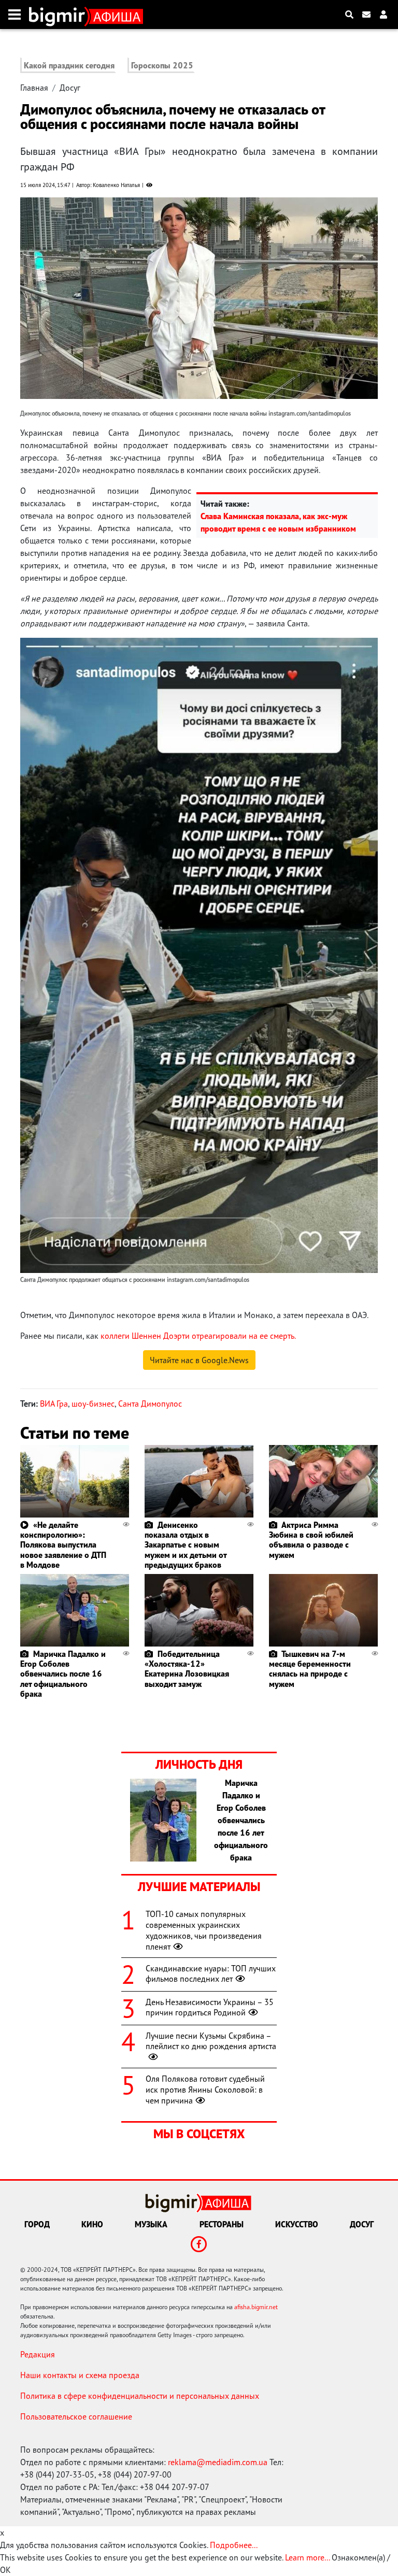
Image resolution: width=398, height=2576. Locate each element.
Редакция (38, 2354)
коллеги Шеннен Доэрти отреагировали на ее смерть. (198, 1336)
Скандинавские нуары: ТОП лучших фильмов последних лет (211, 1974)
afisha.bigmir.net (256, 2307)
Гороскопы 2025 (162, 65)
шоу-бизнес (93, 1404)
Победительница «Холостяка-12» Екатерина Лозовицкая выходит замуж (187, 1669)
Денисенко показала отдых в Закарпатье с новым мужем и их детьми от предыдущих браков (186, 1545)
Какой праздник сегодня (69, 65)
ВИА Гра (54, 1404)
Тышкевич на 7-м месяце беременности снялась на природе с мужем (310, 1669)
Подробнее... (234, 2545)
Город (37, 2224)
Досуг (70, 88)
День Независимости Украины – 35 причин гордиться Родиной (210, 2007)
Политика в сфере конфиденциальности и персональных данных (140, 2396)
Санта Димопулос (150, 1404)
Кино (92, 2224)
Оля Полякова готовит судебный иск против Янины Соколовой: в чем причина (205, 2090)
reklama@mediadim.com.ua (218, 2462)
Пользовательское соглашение (76, 2416)
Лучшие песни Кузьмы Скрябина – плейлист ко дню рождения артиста (211, 2041)
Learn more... (307, 2557)
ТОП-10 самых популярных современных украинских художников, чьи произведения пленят (204, 1930)
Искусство (297, 2224)
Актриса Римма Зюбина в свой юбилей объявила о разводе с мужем (311, 1540)
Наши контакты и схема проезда (80, 2375)
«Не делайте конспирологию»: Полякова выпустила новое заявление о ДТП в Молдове (63, 1545)
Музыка (151, 2224)
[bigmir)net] (59, 15)
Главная (34, 88)
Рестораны (222, 2224)
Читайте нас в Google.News (199, 1360)
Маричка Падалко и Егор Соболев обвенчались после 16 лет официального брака (63, 1674)
